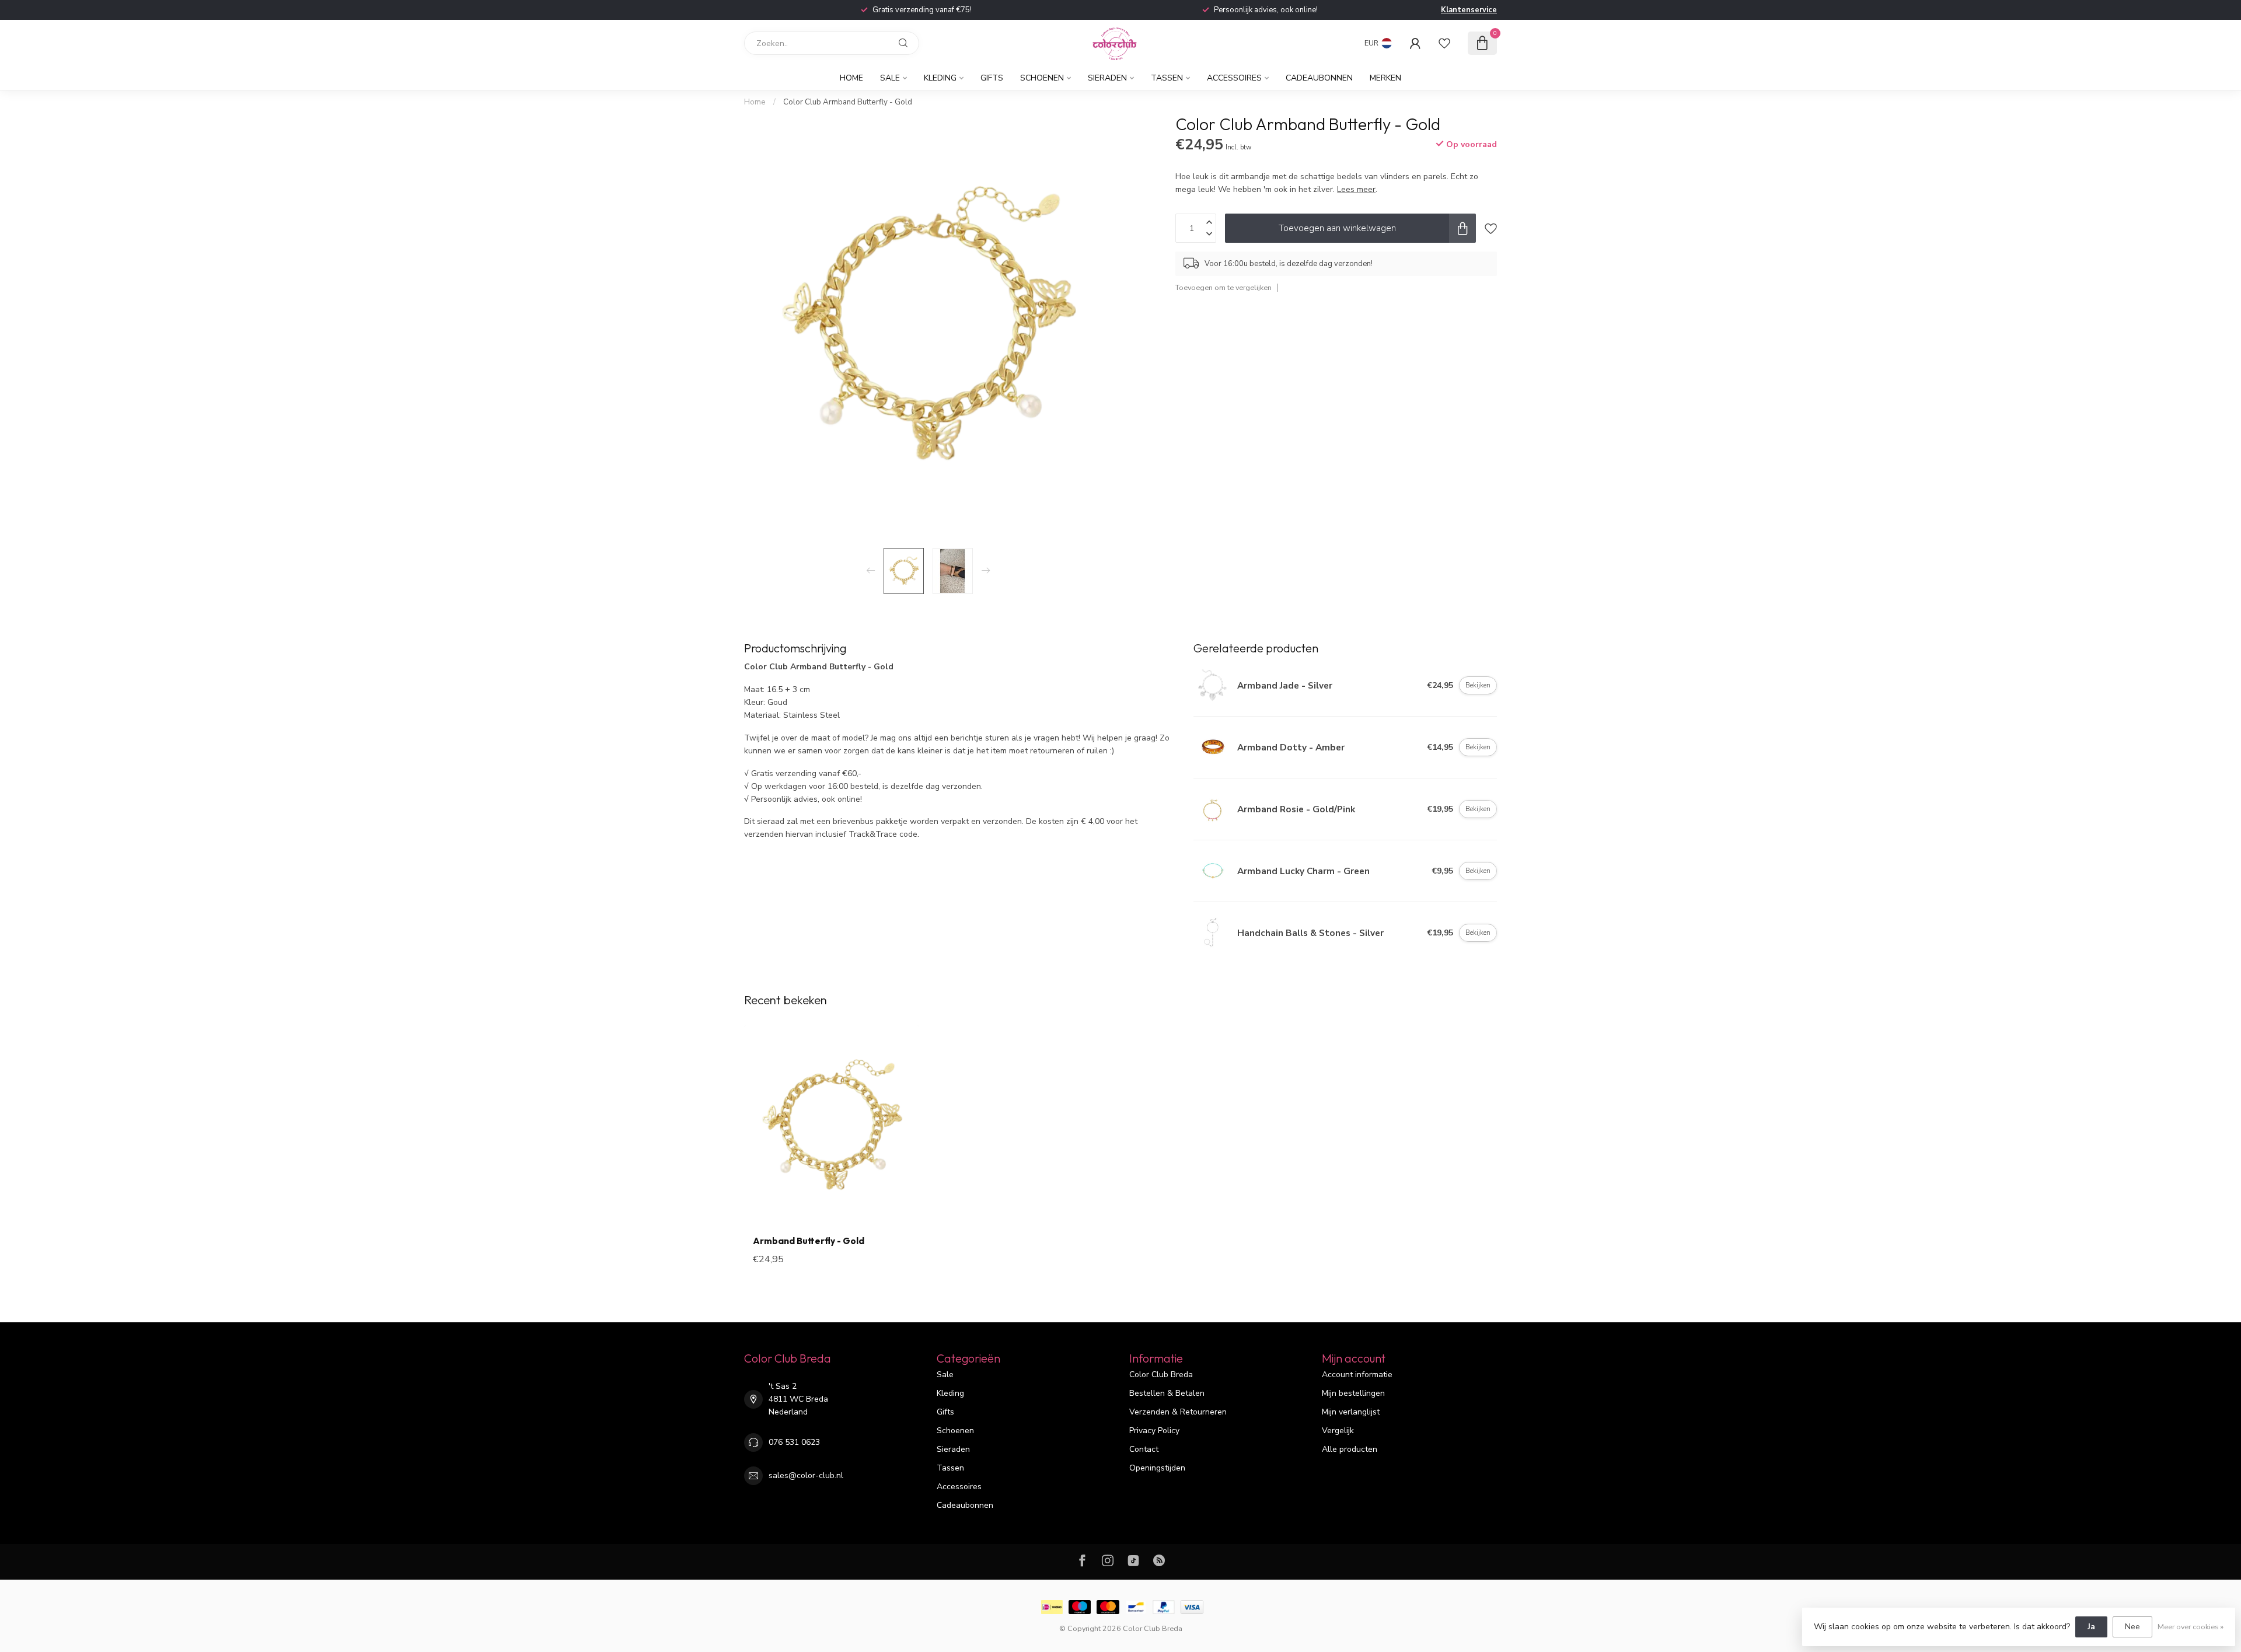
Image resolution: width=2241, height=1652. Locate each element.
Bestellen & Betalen (1167, 1393)
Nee (2132, 1627)
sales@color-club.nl (806, 1475)
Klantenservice (1469, 10)
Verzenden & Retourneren (1178, 1412)
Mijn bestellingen (1353, 1393)
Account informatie (1357, 1375)
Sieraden (1107, 78)
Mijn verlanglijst (1351, 1412)
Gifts (992, 78)
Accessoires (1234, 78)
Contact (1144, 1449)
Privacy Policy (1154, 1431)
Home (851, 78)
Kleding (940, 78)
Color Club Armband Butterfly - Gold (848, 102)
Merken (1385, 78)
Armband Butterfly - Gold (809, 1241)
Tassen (1167, 78)
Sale (890, 78)
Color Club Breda (1161, 1375)
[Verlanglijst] (1444, 43)
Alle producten (1350, 1449)
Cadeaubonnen (1319, 78)
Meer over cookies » (2191, 1627)
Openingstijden (1157, 1468)
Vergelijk (1338, 1431)
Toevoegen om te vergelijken (1224, 287)
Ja (2091, 1627)
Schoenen (1042, 78)
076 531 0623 (794, 1442)
